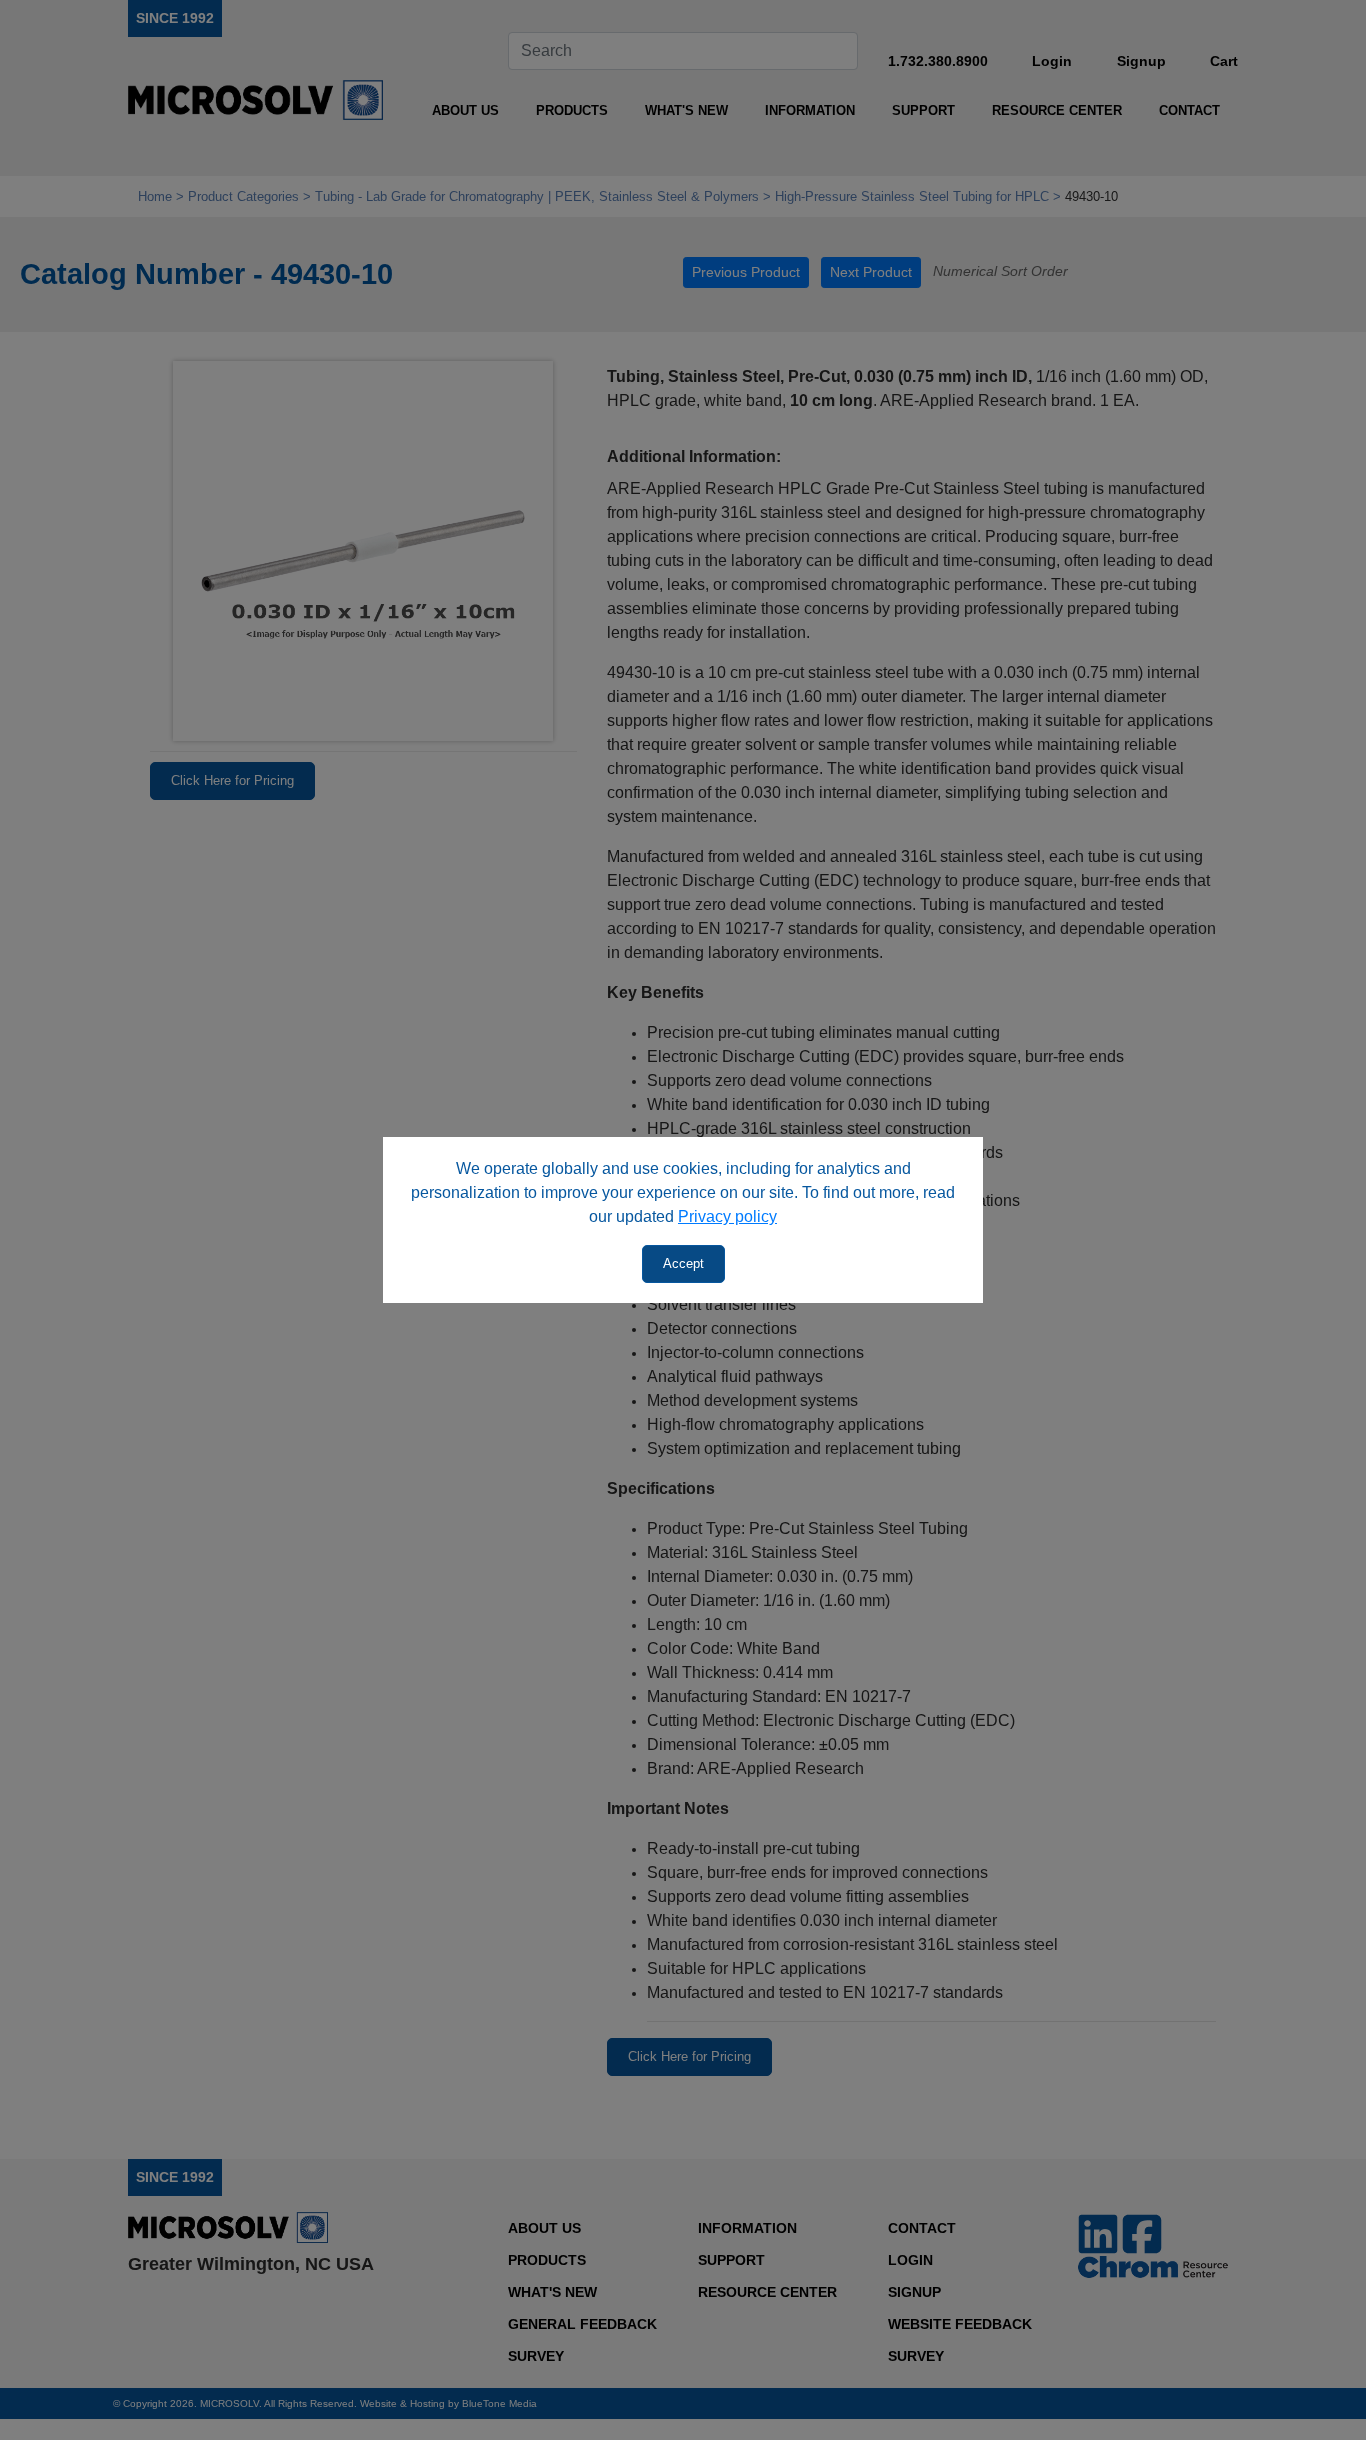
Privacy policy (727, 1216)
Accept (683, 1263)
